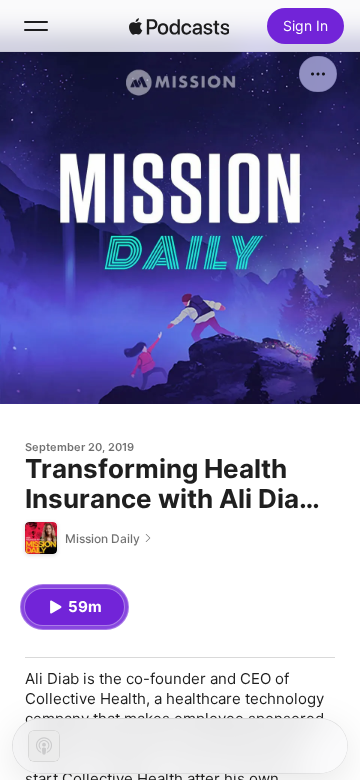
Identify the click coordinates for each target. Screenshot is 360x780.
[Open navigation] (36, 26)
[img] (179, 26)
